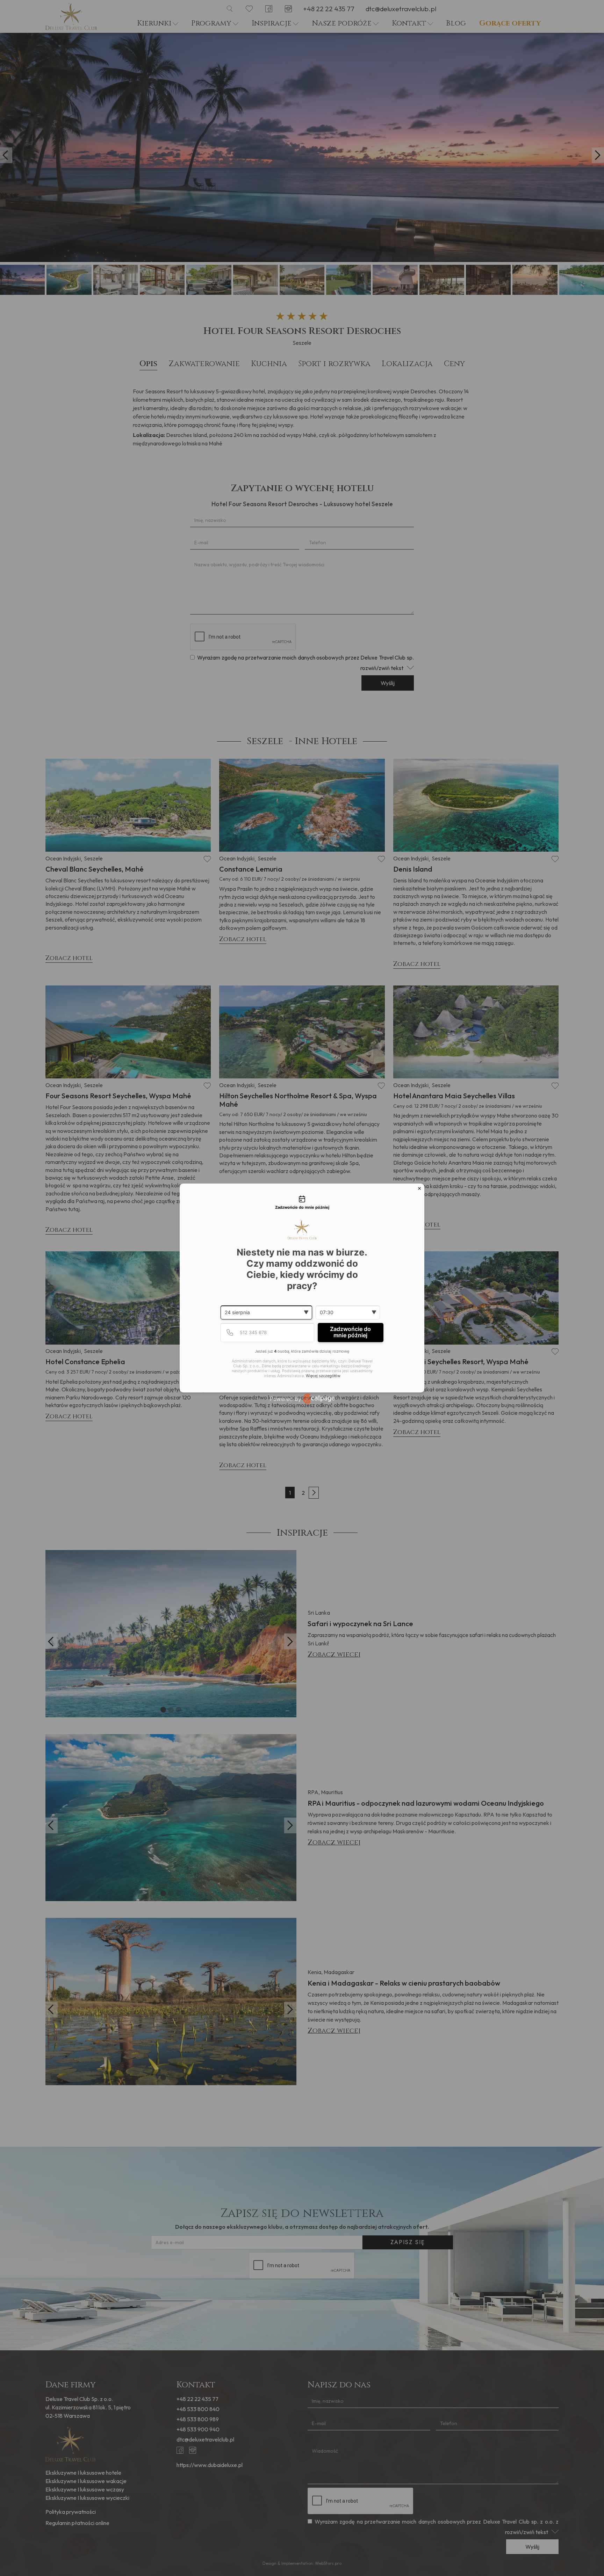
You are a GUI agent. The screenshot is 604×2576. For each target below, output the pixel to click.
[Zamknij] (419, 1188)
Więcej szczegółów (323, 1376)
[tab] (302, 1203)
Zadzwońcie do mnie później (350, 1332)
